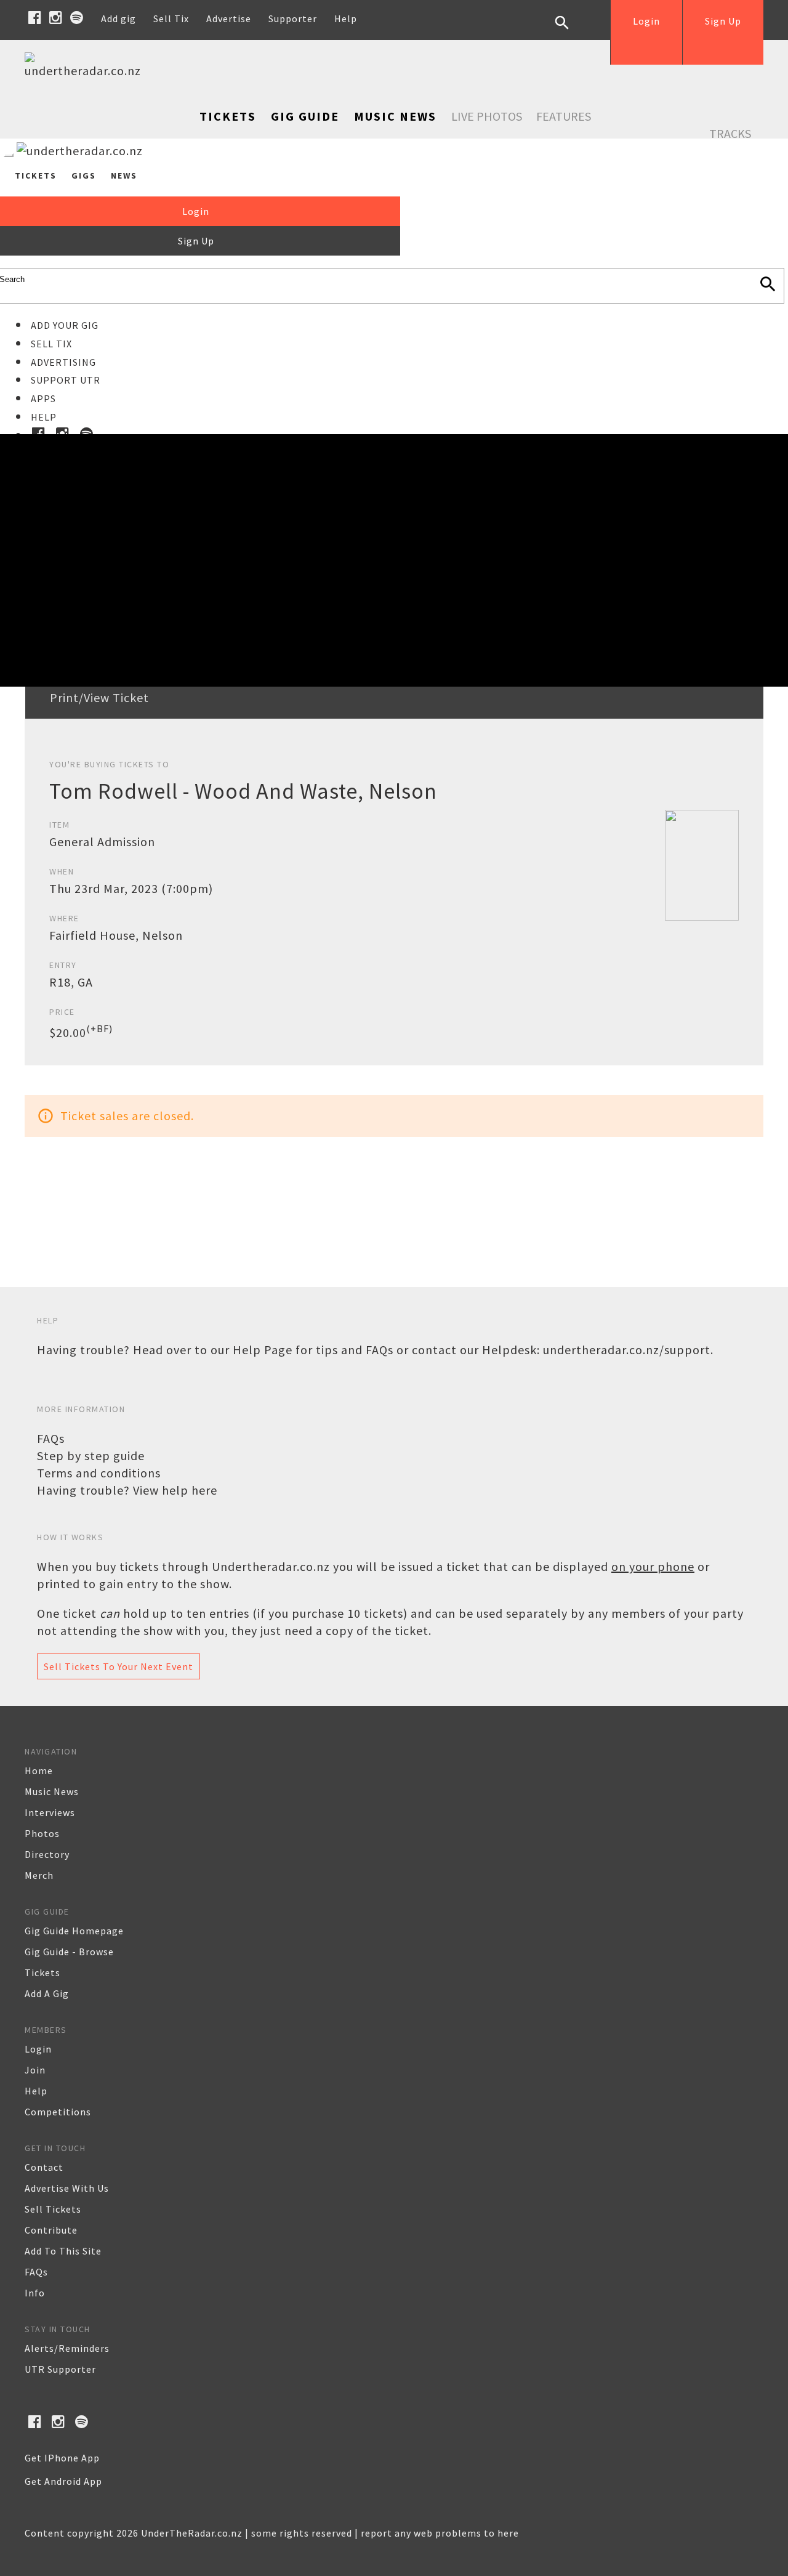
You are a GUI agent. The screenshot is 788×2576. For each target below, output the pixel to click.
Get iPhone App (62, 2458)
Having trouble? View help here (127, 1490)
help (36, 2091)
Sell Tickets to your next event (119, 1666)
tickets (42, 1972)
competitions (58, 2112)
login (38, 2049)
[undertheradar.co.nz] (86, 71)
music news (52, 1791)
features (564, 116)
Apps (43, 398)
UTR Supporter (60, 2369)
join (35, 2070)
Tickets (228, 116)
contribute (51, 2230)
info (35, 2293)
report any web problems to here (440, 2533)
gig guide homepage (74, 1931)
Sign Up (723, 21)
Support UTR (66, 380)
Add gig (119, 18)
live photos (487, 116)
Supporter (293, 18)
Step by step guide (91, 1456)
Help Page (263, 1350)
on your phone (653, 1566)
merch (39, 1875)
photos (42, 1833)
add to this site (63, 2251)
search (571, 32)
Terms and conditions (99, 1473)
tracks (730, 133)
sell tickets (53, 2209)
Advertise (229, 18)
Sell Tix (171, 18)
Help (346, 18)
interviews (50, 1812)
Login (646, 21)
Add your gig (65, 325)
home (39, 1770)
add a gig (47, 1993)
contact (44, 2167)
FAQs (51, 1438)
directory (47, 1854)
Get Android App (63, 2481)
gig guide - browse (69, 1952)
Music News (395, 116)
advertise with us (67, 2188)
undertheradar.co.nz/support (627, 1350)
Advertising (63, 362)
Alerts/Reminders (67, 2348)
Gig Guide (305, 116)
